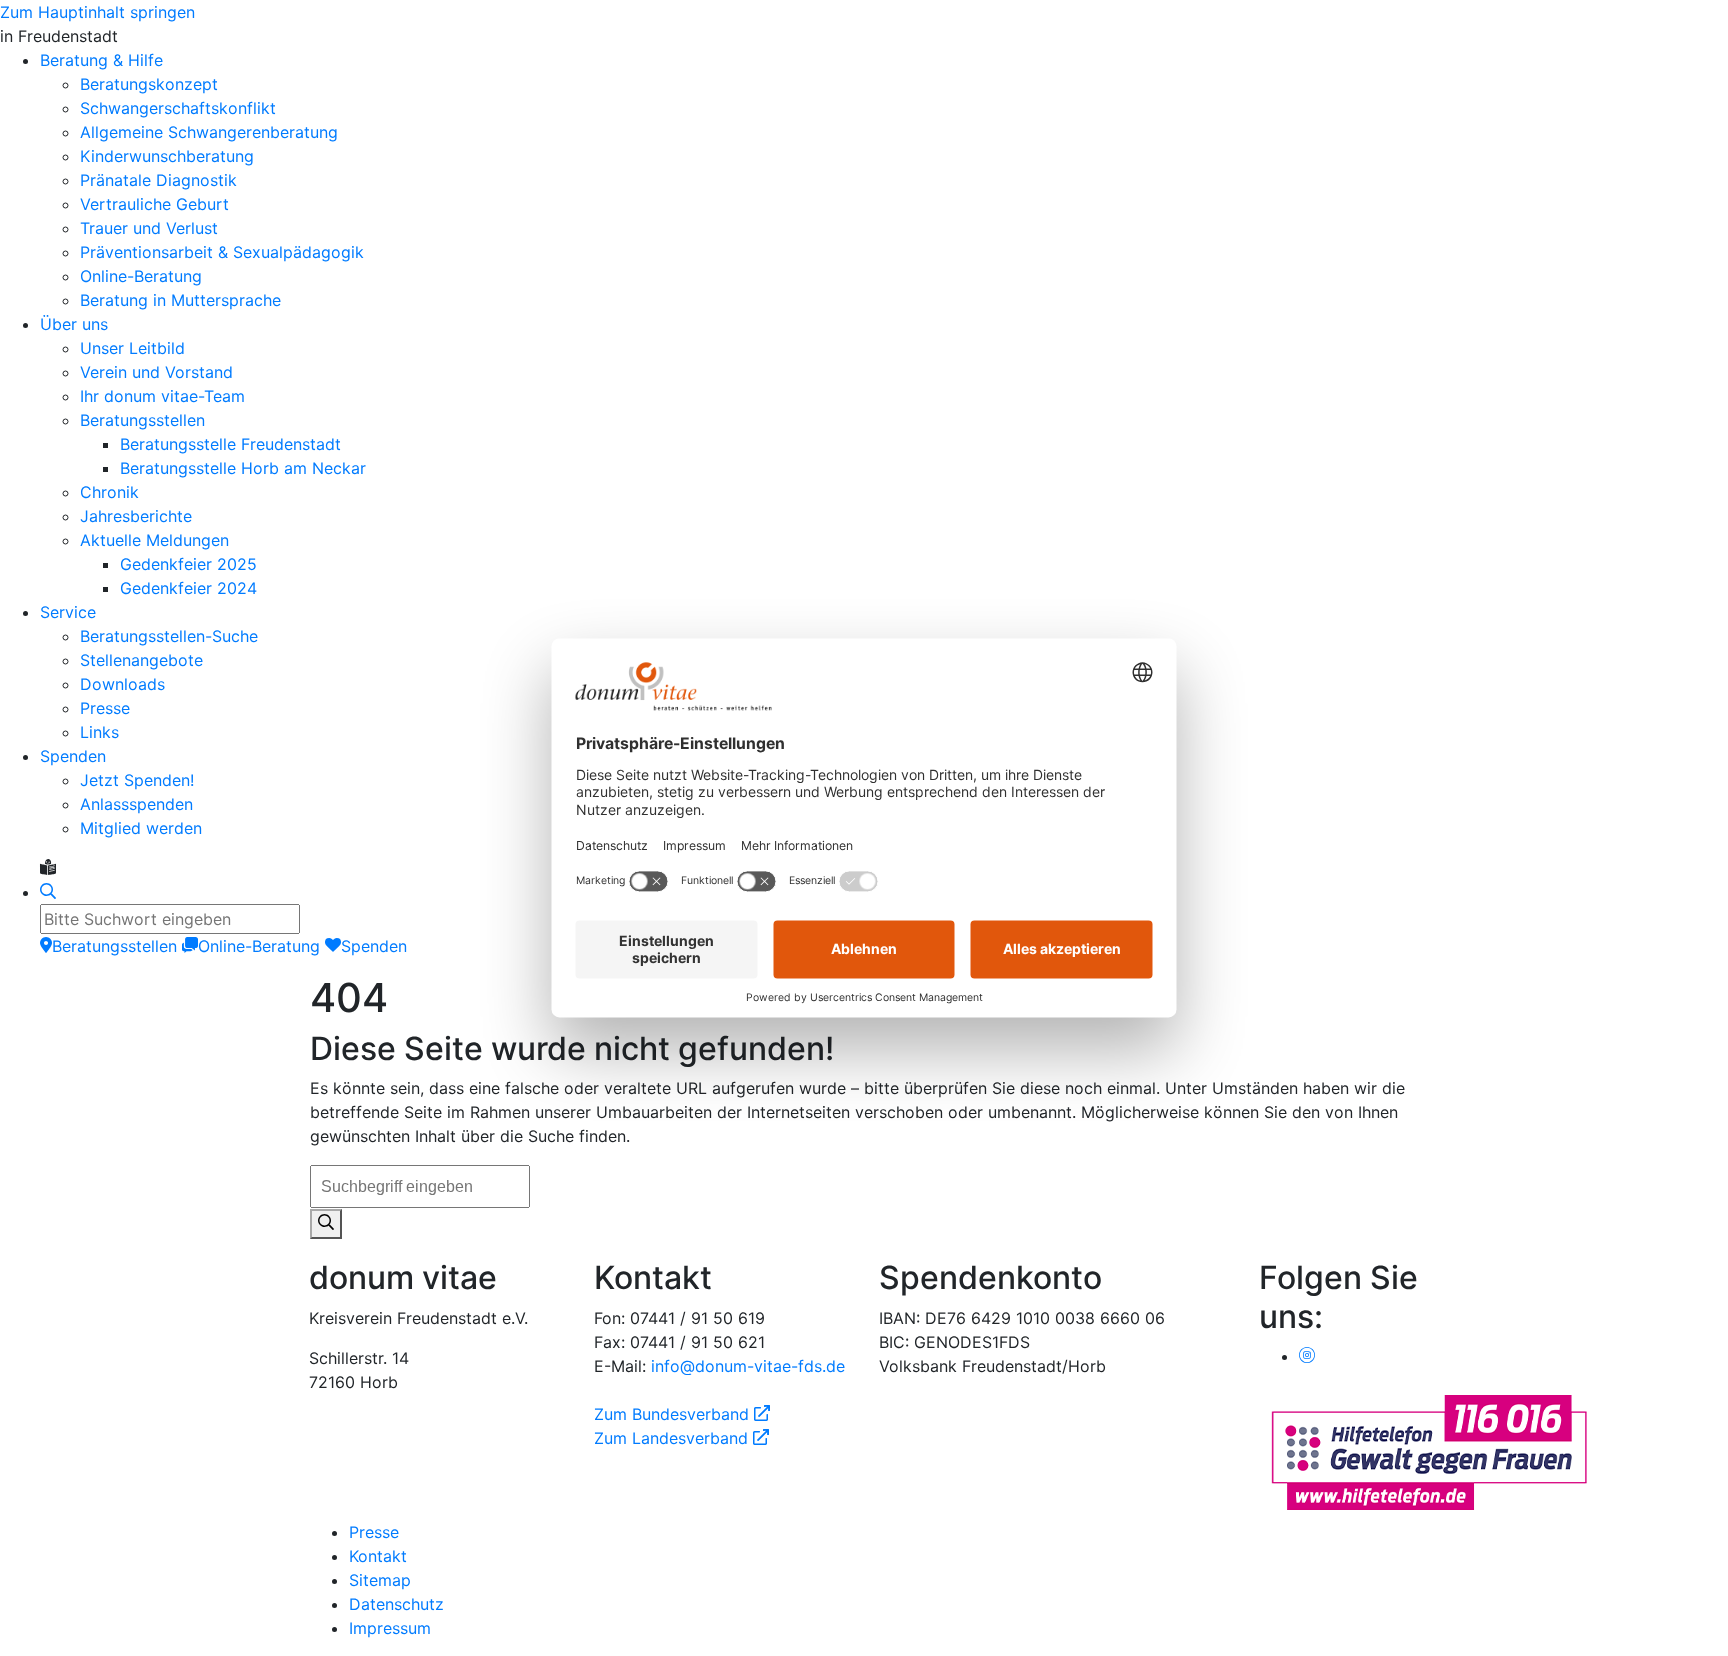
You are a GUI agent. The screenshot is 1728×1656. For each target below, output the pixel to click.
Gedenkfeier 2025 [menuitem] (188, 564)
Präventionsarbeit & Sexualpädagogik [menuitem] (222, 252)
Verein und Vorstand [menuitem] (156, 372)
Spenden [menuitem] (73, 756)
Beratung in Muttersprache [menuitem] (180, 300)
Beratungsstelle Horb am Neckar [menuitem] (243, 468)
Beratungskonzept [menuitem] (149, 84)
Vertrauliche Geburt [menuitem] (154, 204)
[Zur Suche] (48, 892)
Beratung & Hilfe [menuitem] (101, 60)
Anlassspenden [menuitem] (136, 804)
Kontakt (378, 1556)
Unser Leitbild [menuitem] (132, 348)
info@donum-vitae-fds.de (748, 1366)
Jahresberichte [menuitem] (136, 516)
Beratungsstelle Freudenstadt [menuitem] (230, 444)
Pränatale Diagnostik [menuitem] (158, 180)
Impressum (390, 1628)
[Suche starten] (326, 1224)
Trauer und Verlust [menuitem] (149, 228)
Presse (374, 1532)
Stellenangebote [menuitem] (141, 660)
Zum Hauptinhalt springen (97, 12)
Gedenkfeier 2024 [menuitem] (188, 588)
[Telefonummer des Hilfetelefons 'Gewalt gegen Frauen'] (1429, 1451)
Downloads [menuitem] (122, 684)
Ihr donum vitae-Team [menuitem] (162, 396)
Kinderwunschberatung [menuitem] (167, 156)
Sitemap (380, 1580)
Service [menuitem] (68, 612)
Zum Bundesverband (682, 1414)
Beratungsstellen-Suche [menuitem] (169, 636)
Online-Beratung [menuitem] (141, 276)
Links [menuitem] (99, 732)
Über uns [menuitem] (74, 324)
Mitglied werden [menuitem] (141, 828)
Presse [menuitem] (105, 708)
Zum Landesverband (681, 1438)
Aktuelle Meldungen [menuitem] (154, 540)
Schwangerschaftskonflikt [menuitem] (178, 108)
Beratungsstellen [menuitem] (142, 420)
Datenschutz (396, 1604)
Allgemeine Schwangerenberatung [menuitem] (209, 132)
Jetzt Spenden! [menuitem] (137, 780)
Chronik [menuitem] (109, 492)
